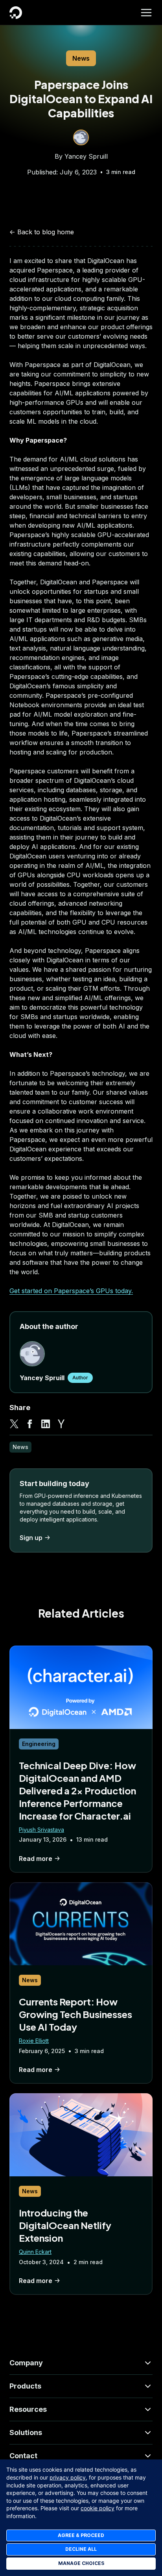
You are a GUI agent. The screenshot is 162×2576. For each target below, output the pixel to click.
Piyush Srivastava (41, 1830)
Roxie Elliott (34, 2041)
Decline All (81, 2549)
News (81, 58)
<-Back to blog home (42, 232)
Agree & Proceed (81, 2535)
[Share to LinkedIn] (46, 1424)
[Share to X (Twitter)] (14, 1424)
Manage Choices (81, 2563)
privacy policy (68, 2477)
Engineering (39, 1744)
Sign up (31, 1538)
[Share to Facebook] (30, 1424)
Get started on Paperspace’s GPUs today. (71, 1291)
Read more (36, 1859)
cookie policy (98, 2508)
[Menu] (146, 13)
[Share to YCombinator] (61, 1424)
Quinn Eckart (35, 2252)
